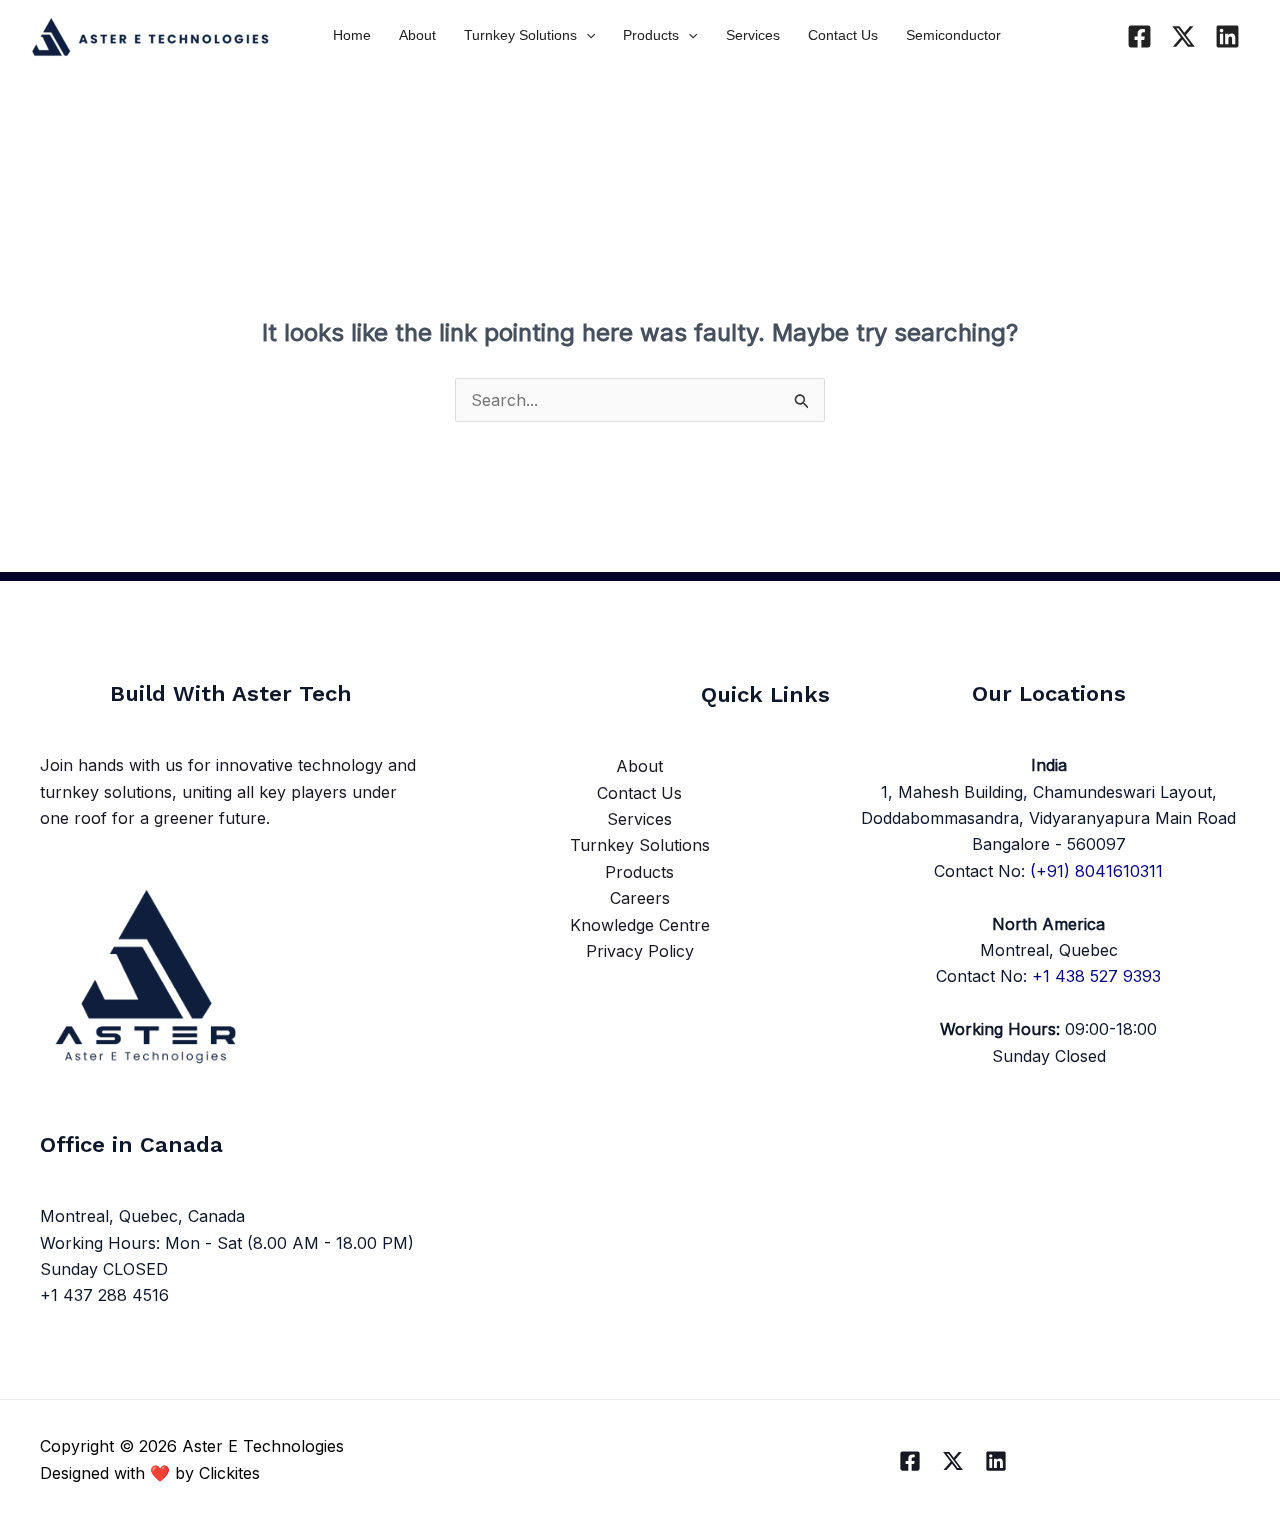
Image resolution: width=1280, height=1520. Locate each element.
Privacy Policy (640, 951)
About (417, 35)
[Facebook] (1139, 36)
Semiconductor (953, 35)
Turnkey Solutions (520, 35)
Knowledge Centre (640, 925)
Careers (640, 898)
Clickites (229, 1473)
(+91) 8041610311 (1096, 871)
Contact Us (843, 35)
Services (753, 35)
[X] (1183, 36)
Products (651, 35)
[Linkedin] (1227, 36)
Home (352, 35)
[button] (586, 35)
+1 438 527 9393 (1096, 976)
